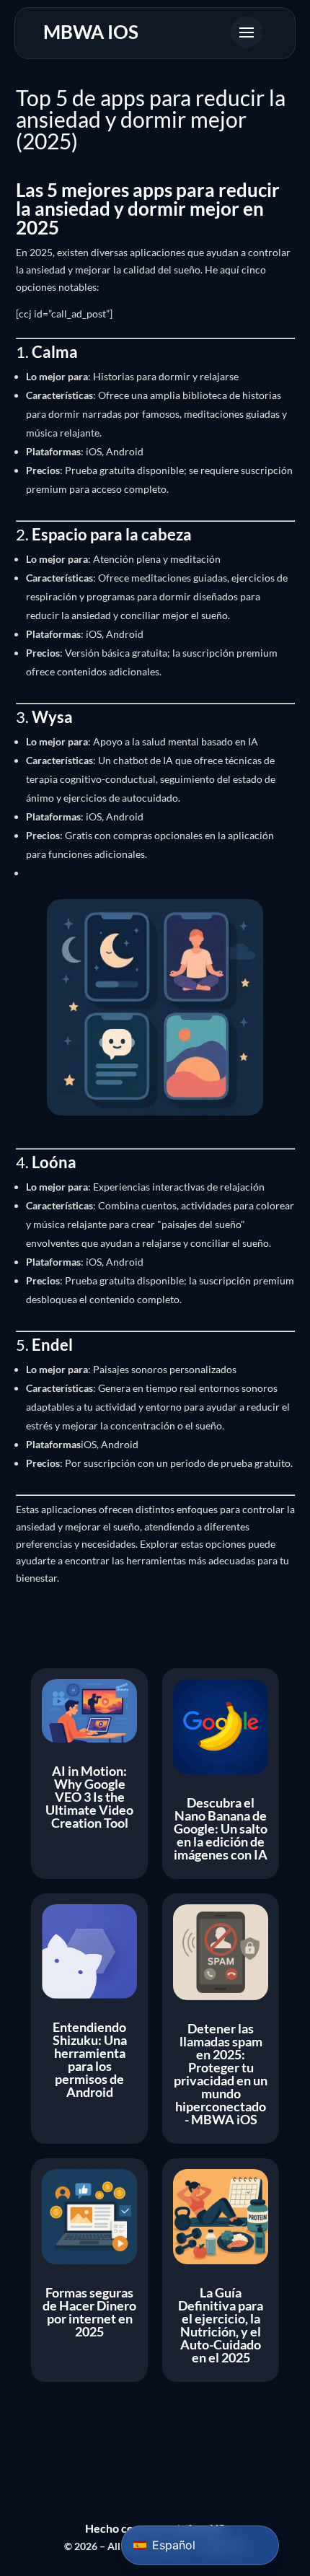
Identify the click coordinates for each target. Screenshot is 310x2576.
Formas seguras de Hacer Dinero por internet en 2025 (89, 2312)
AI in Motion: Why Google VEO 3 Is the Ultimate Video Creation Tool (89, 1797)
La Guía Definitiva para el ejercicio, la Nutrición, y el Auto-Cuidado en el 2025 (221, 2325)
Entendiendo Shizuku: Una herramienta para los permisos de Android (90, 2059)
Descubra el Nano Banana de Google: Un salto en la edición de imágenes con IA (221, 1828)
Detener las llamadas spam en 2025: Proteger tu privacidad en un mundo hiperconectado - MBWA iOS (221, 2074)
